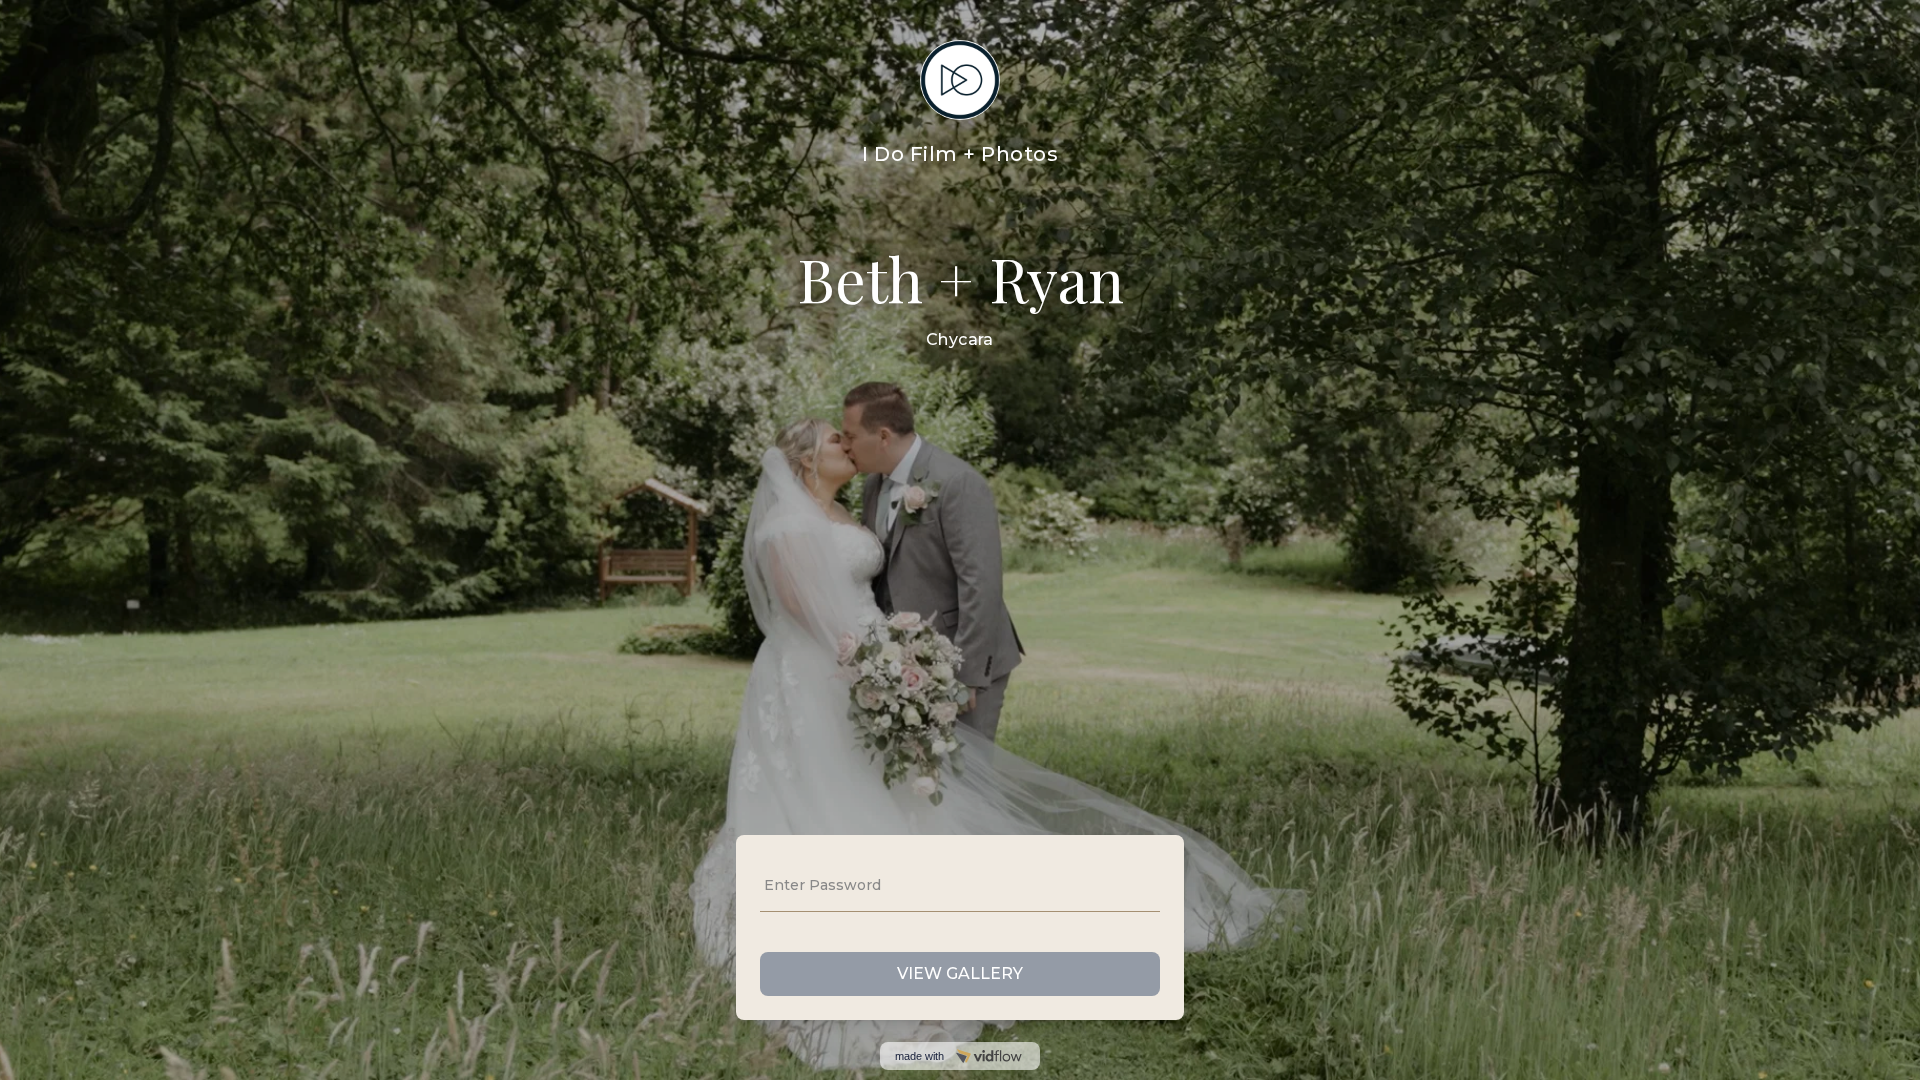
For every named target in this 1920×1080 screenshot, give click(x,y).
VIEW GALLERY (960, 973)
